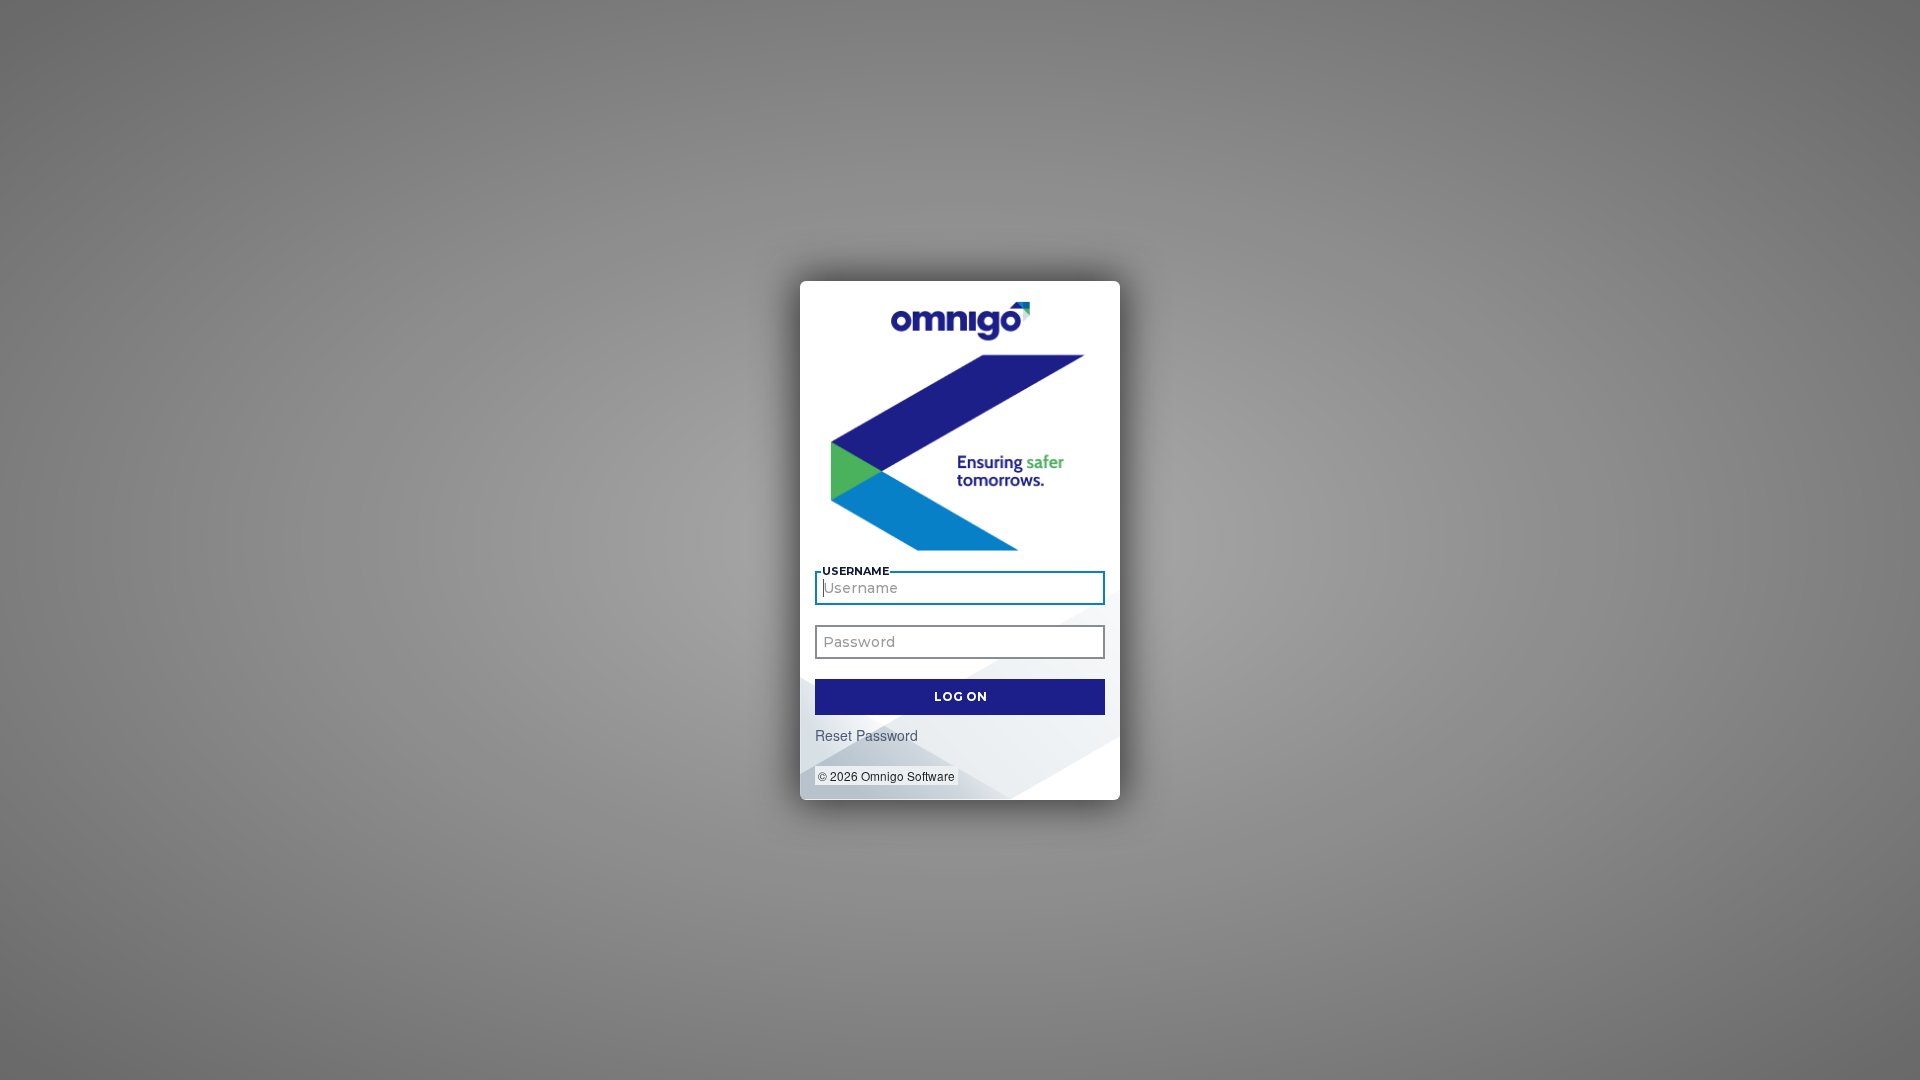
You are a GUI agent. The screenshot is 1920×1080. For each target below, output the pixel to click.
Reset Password (866, 735)
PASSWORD (858, 645)
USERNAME (855, 571)
